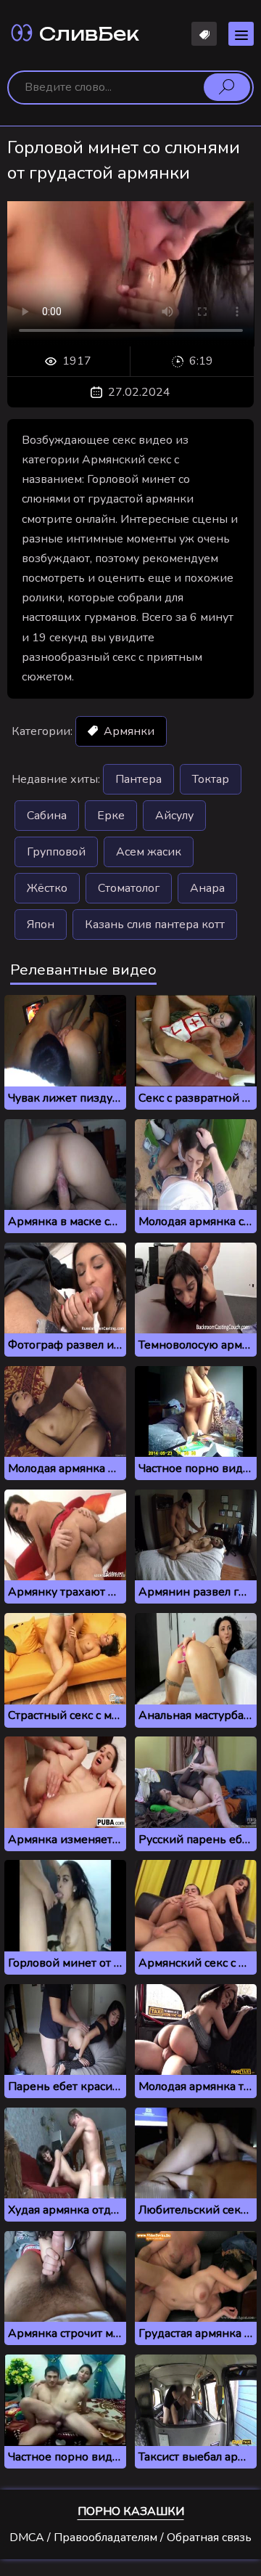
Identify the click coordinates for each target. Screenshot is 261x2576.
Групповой (56, 852)
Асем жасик (149, 852)
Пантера (138, 779)
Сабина (47, 816)
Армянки (128, 731)
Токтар (211, 779)
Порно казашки (131, 2511)
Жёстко (47, 888)
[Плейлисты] (204, 34)
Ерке (111, 816)
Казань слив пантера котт (155, 925)
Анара (207, 888)
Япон (41, 925)
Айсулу (174, 816)
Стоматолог (129, 888)
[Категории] (241, 34)
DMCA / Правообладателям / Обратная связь (130, 2538)
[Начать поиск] (227, 87)
